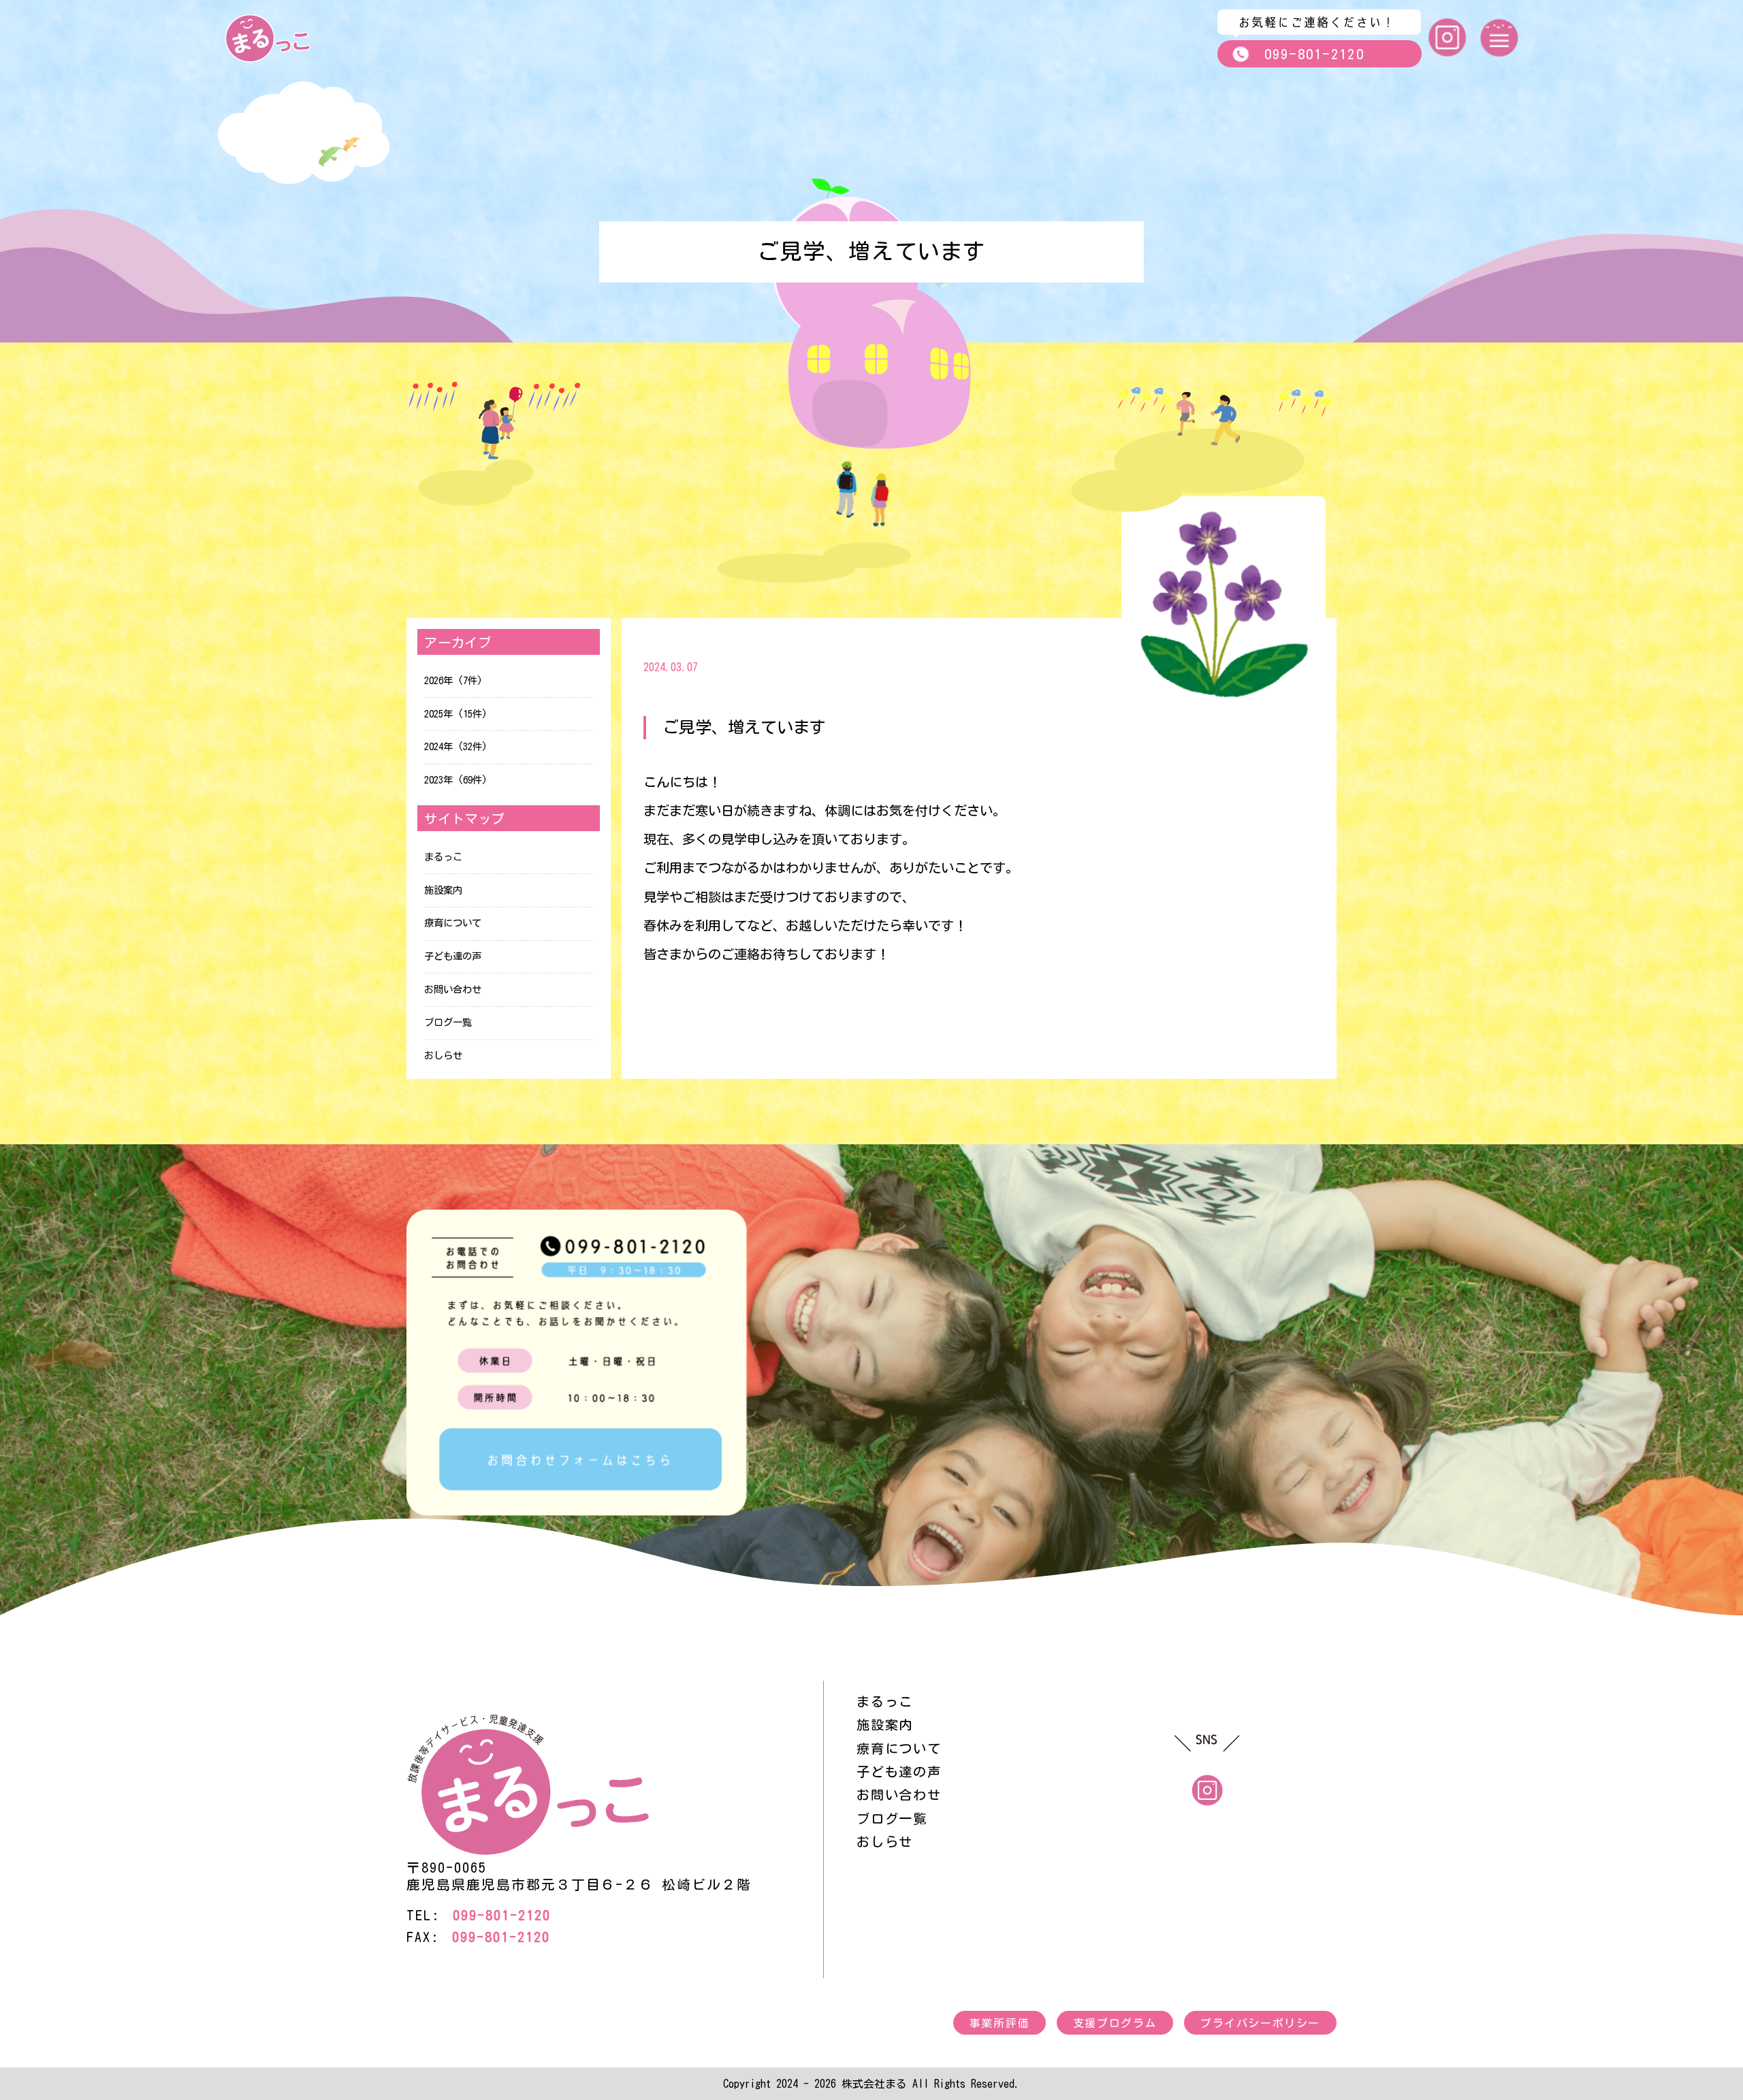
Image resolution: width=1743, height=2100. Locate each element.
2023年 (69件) (456, 780)
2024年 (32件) (456, 746)
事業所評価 (1000, 2023)
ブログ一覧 (448, 1022)
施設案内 (443, 890)
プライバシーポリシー (1260, 2023)
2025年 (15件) (456, 714)
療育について (453, 923)
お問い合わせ (453, 989)
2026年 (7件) (453, 680)
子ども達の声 (453, 956)
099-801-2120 (1314, 54)
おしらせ (443, 1055)
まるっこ (443, 857)
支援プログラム (1115, 2023)
